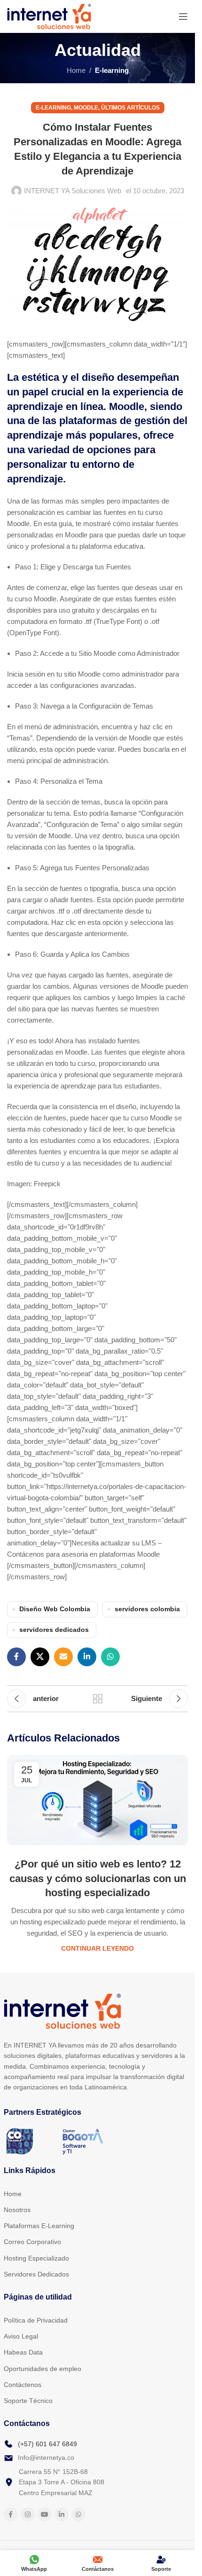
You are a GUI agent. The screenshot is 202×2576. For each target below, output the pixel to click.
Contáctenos (23, 2385)
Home (76, 70)
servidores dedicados (54, 1630)
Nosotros (17, 2210)
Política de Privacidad (36, 2320)
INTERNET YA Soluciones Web (73, 191)
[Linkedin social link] (87, 1657)
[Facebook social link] (16, 1657)
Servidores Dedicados (36, 2274)
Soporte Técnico (28, 2401)
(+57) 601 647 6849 (47, 2444)
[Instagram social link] (28, 2514)
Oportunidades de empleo (43, 2369)
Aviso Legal (21, 2336)
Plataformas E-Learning (39, 2226)
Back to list (97, 1699)
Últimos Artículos (130, 108)
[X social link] (40, 1657)
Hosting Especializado (36, 2258)
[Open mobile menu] (183, 16)
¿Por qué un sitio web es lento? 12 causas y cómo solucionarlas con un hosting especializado (98, 1879)
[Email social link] (63, 1657)
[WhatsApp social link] (110, 1657)
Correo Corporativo (32, 2242)
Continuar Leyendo (97, 1949)
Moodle (86, 108)
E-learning (112, 70)
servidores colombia (147, 1609)
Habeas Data (23, 2352)
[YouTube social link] (45, 2514)
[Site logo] (49, 16)
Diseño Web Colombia (55, 1609)
